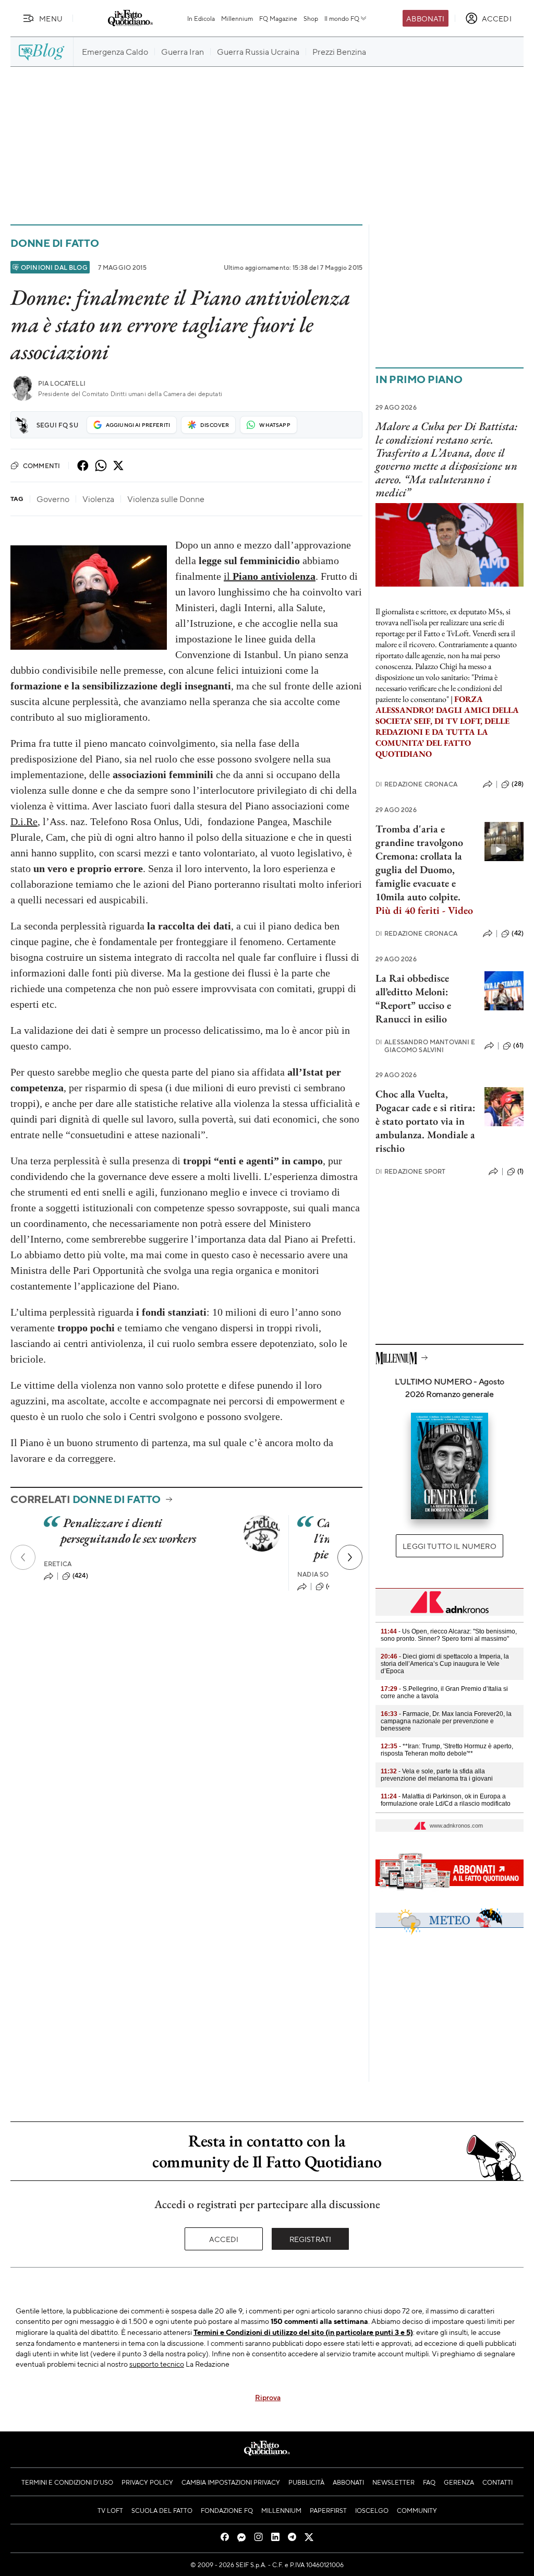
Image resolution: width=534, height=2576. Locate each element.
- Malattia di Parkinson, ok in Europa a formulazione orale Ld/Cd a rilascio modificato (446, 1800)
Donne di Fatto (55, 243)
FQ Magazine (278, 18)
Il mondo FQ (342, 18)
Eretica (58, 1564)
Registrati (311, 2239)
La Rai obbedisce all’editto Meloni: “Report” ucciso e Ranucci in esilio (413, 998)
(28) (518, 784)
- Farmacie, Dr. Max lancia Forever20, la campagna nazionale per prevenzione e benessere (446, 1721)
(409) (334, 1586)
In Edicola (201, 18)
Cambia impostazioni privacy (231, 2482)
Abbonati (425, 18)
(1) (520, 1171)
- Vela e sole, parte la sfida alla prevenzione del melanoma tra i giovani (437, 1775)
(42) (518, 933)
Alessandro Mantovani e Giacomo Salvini (426, 1046)
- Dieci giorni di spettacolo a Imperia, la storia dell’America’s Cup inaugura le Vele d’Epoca (445, 1664)
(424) (80, 1576)
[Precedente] (23, 1557)
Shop (311, 18)
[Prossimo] (350, 1557)
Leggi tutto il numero (449, 1546)
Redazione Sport (411, 1171)
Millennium (237, 18)
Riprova (268, 2397)
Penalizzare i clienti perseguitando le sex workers (128, 1530)
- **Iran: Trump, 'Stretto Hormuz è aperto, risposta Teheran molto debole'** (447, 1750)
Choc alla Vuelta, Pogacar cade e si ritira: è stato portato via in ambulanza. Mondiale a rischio (425, 1121)
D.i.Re (24, 821)
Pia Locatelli (62, 383)
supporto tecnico (157, 2364)
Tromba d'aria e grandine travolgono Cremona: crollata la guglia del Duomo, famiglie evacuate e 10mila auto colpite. (424, 869)
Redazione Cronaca (416, 784)
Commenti (41, 466)
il (270, 576)
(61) (518, 1045)
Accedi (224, 2239)
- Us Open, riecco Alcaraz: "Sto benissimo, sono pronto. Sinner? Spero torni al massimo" (449, 1635)
